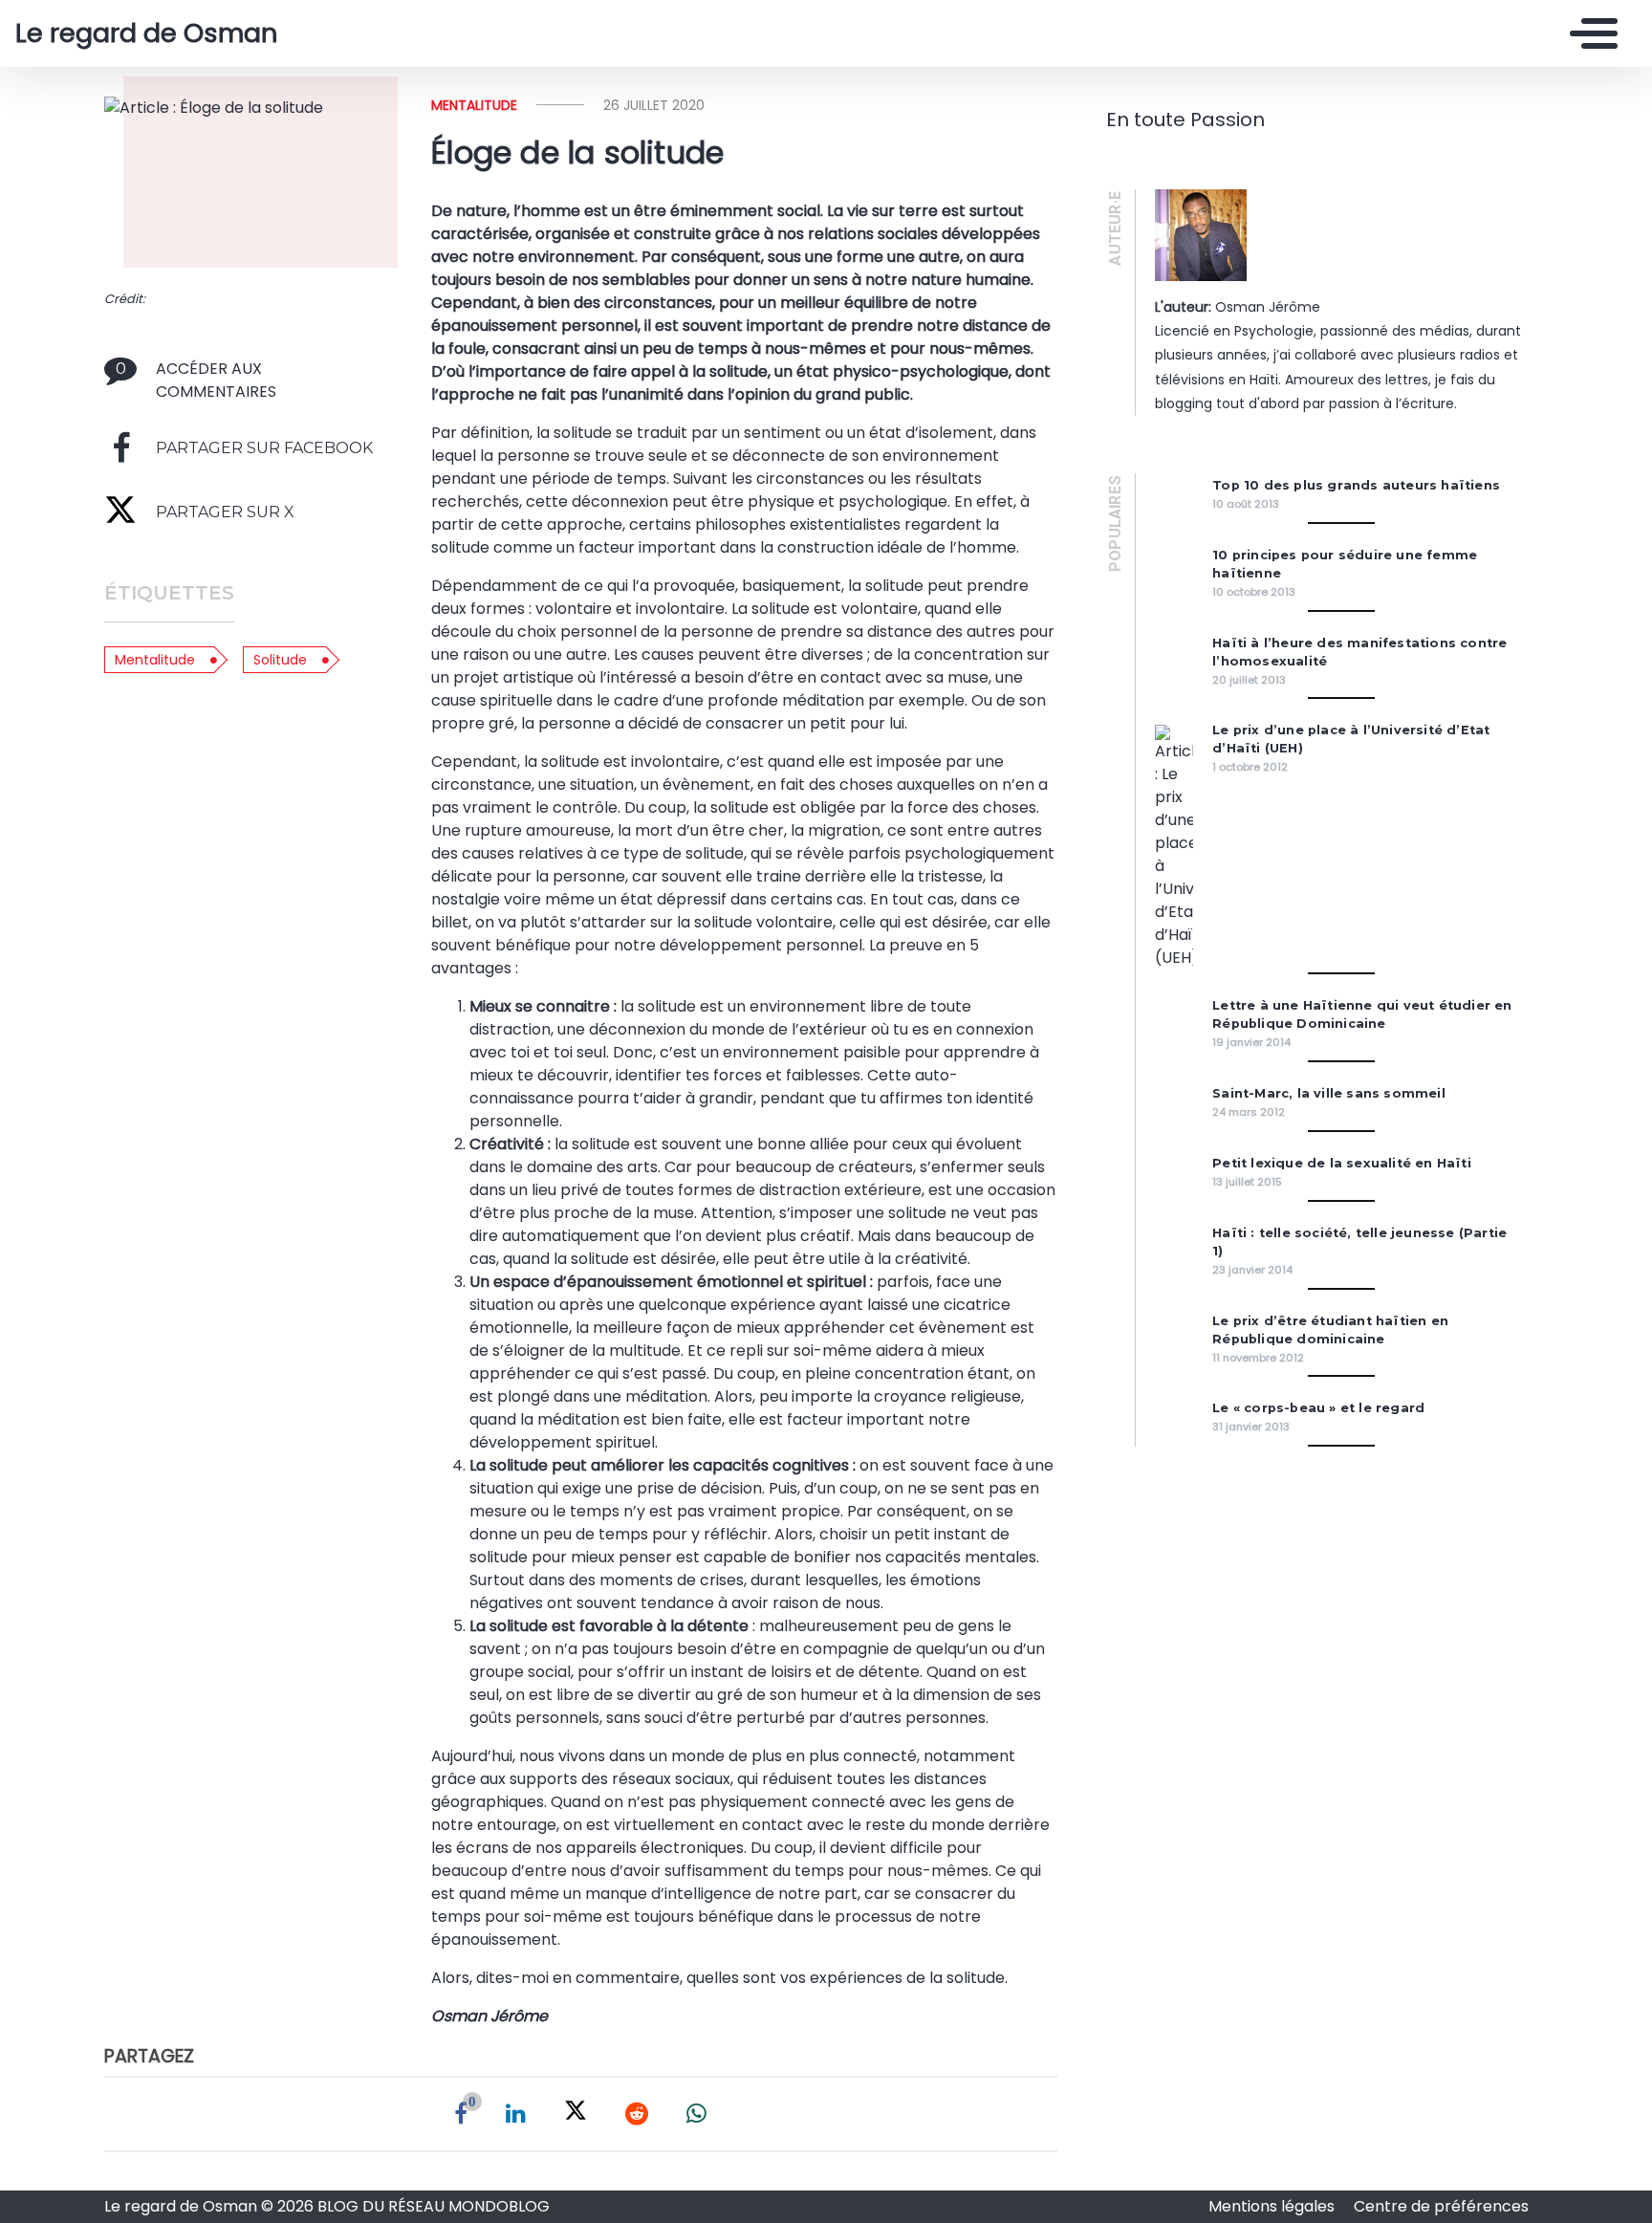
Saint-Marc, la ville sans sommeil (1329, 1093)
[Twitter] (576, 2114)
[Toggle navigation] (1589, 33)
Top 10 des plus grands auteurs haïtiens (1356, 485)
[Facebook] (461, 2114)
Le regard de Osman (147, 33)
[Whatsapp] (696, 2114)
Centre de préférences (1441, 2206)
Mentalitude (155, 660)
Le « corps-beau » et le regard (1318, 1408)
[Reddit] (637, 2114)
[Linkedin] (516, 2114)
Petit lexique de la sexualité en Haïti (1342, 1163)
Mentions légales (1273, 2206)
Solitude (280, 660)
